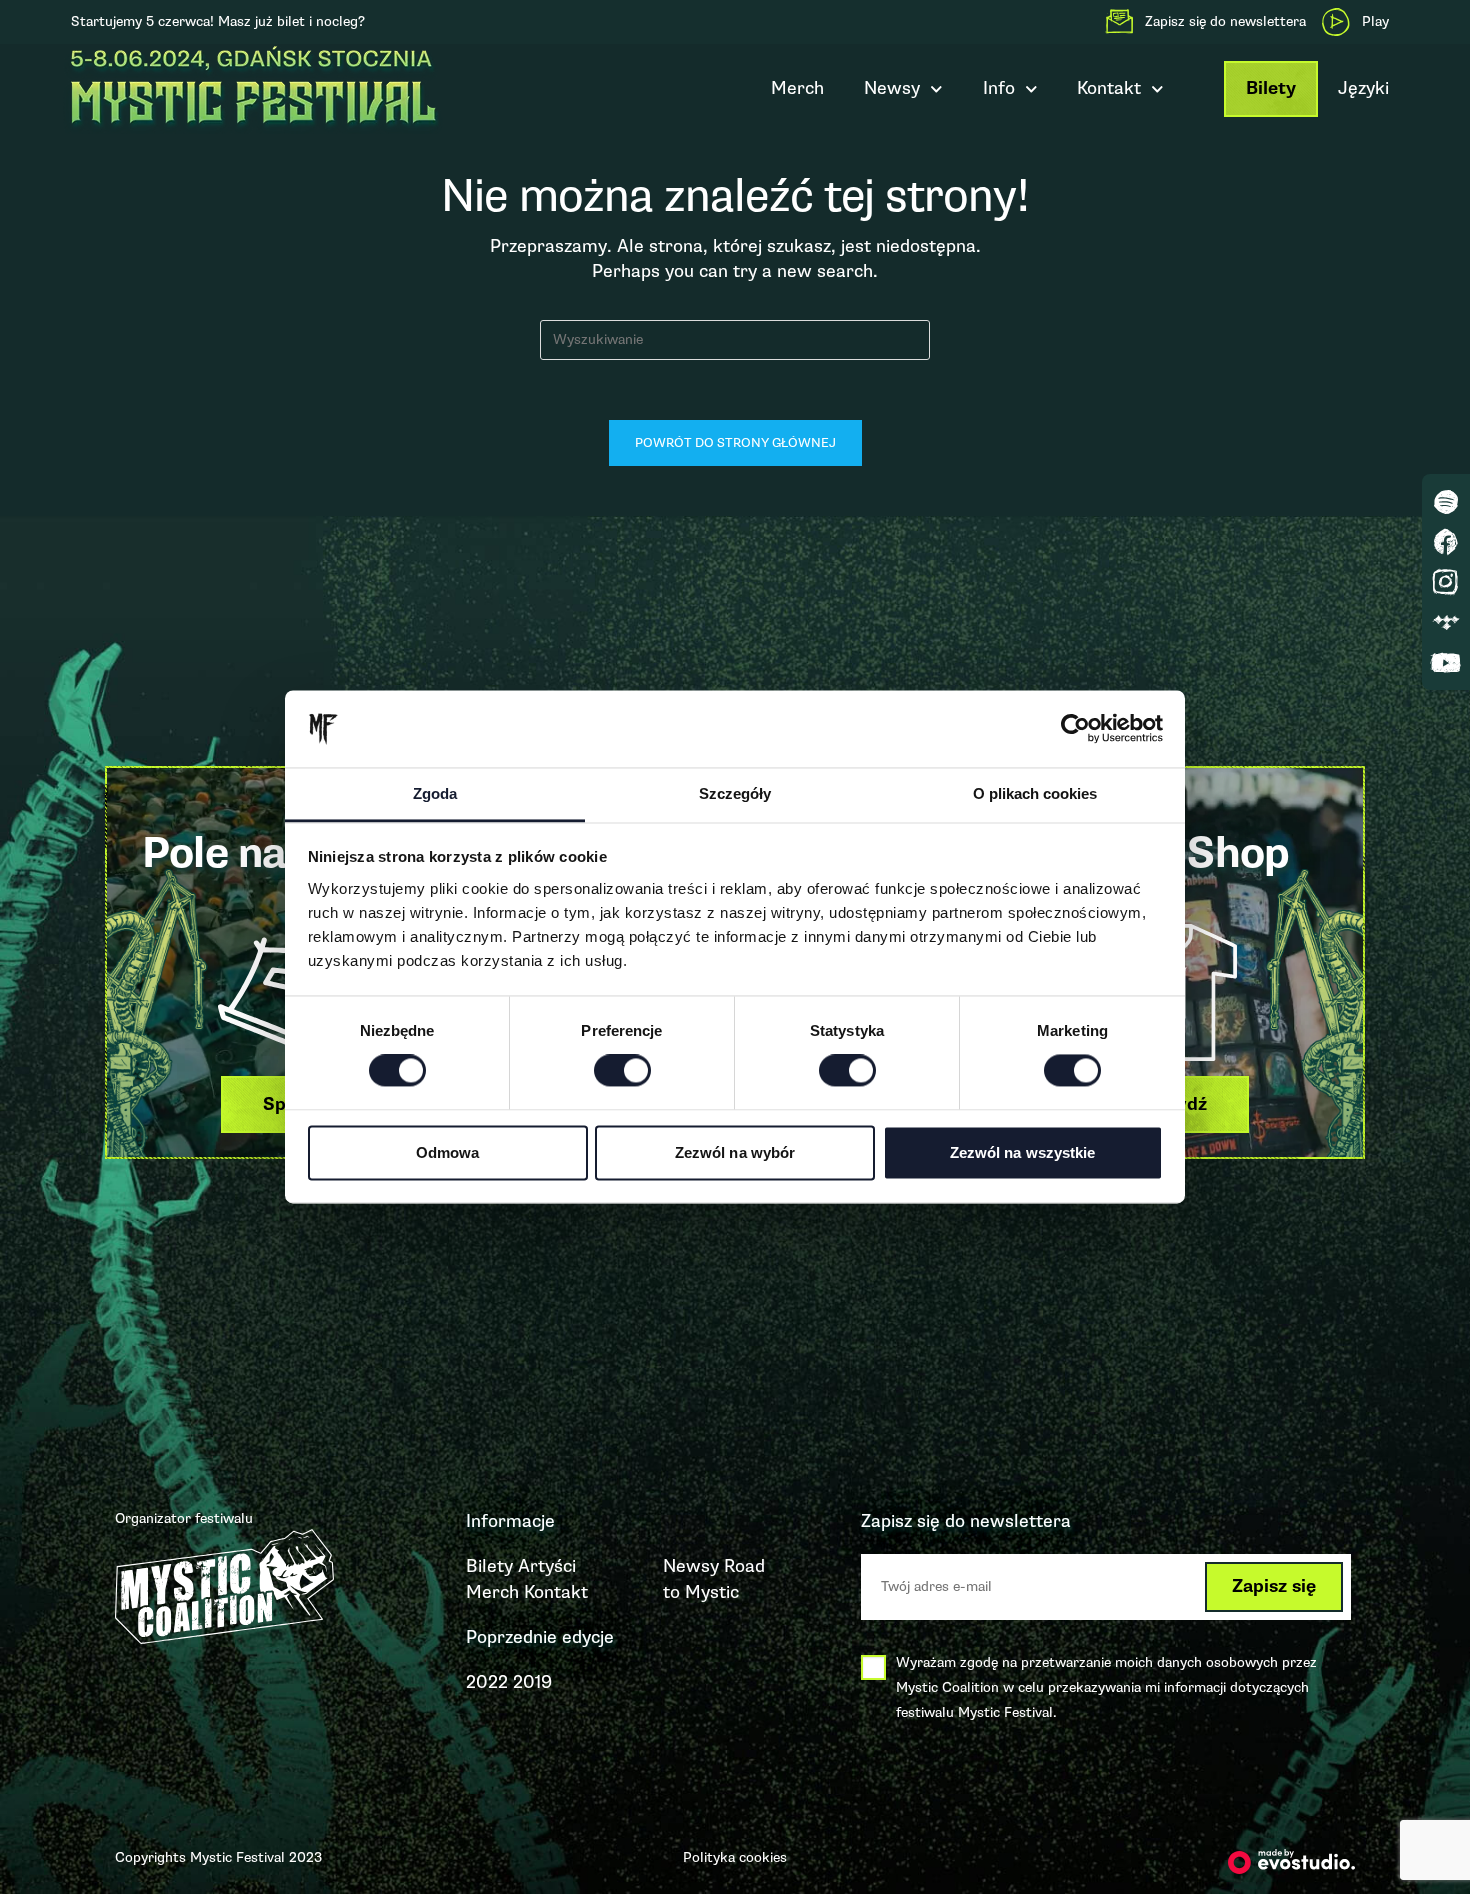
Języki (1363, 88)
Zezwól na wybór (735, 1152)
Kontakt (556, 1592)
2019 (532, 1682)
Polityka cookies (735, 1857)
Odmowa (448, 1152)
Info (999, 88)
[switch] (622, 1071)
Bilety (1271, 88)
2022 (487, 1682)
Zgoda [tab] (435, 793)
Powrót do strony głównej (735, 443)
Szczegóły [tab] (735, 793)
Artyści (547, 1566)
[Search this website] (735, 338)
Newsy (892, 88)
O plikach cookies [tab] (1035, 793)
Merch (797, 88)
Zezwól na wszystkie (1023, 1152)
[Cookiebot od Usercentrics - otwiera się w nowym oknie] (1075, 729)
